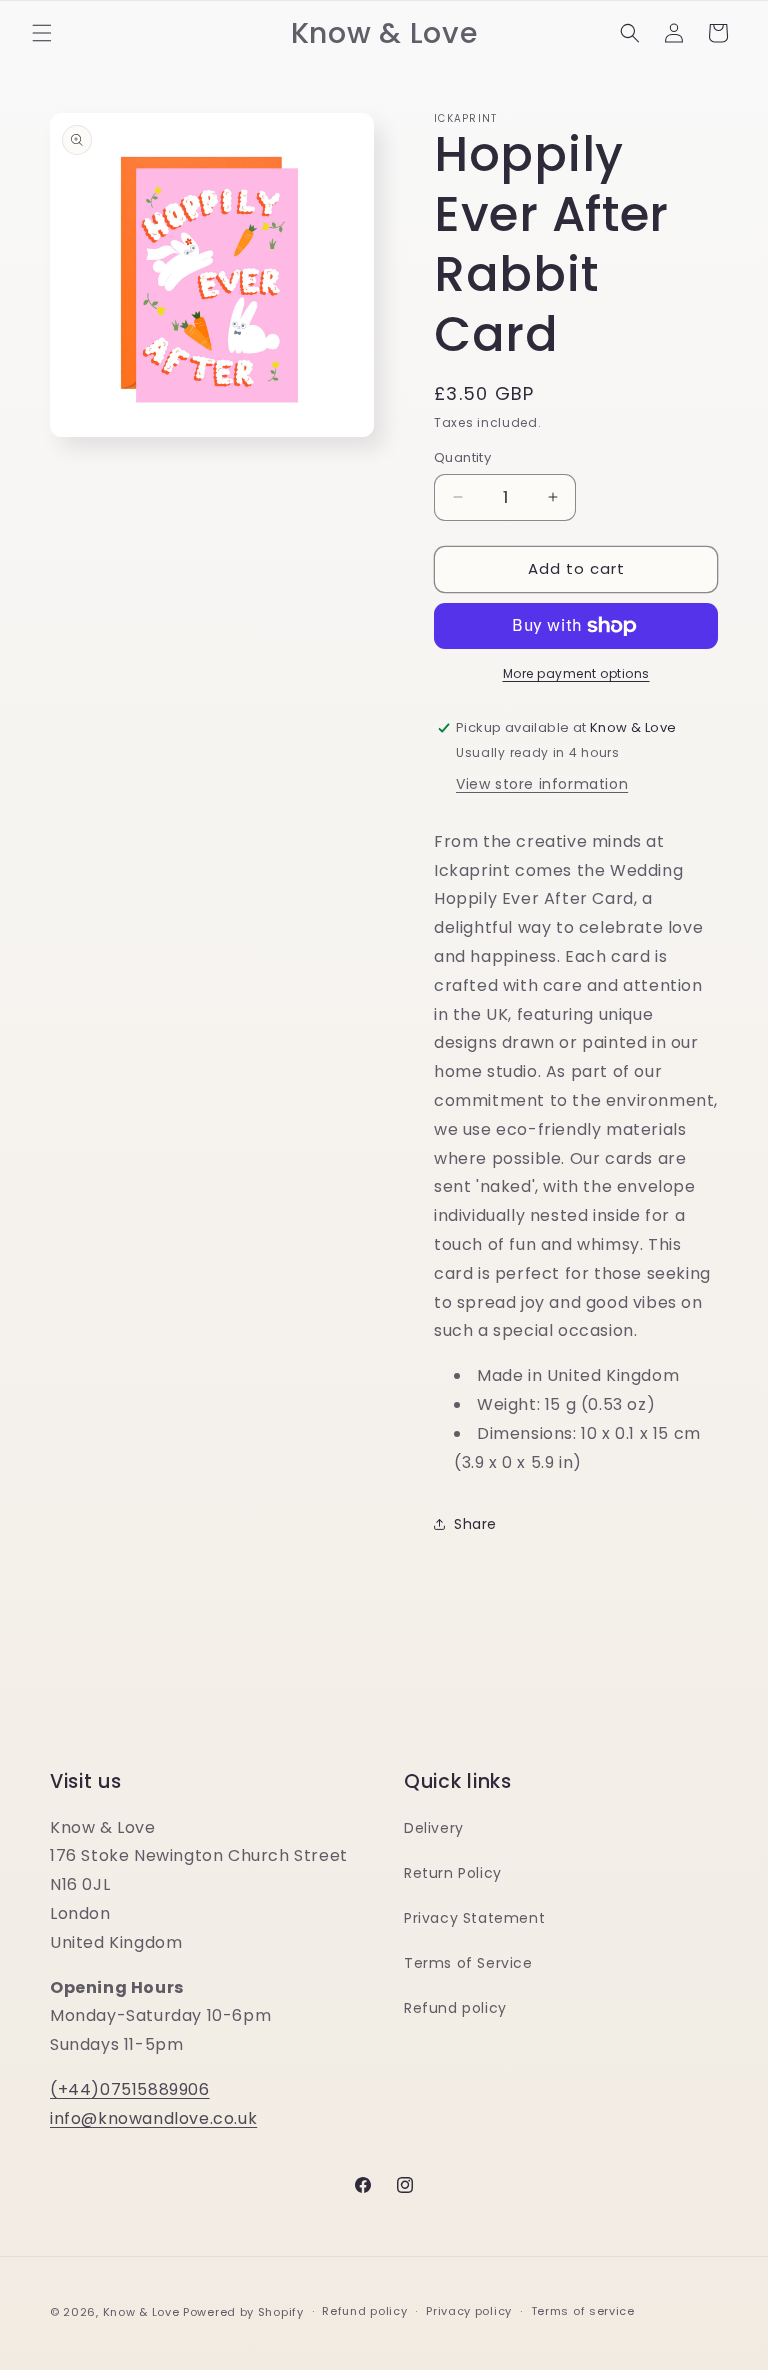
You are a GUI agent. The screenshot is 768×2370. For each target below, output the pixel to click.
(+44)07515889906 (130, 2089)
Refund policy (455, 2008)
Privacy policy (469, 2311)
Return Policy (453, 1873)
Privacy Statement (474, 1918)
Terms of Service (468, 1963)
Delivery (434, 1828)
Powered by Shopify (243, 2312)
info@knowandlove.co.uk (153, 2118)
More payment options (576, 673)
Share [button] (475, 1524)
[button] (42, 33)
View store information (542, 784)
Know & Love (141, 2312)
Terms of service (583, 2311)
